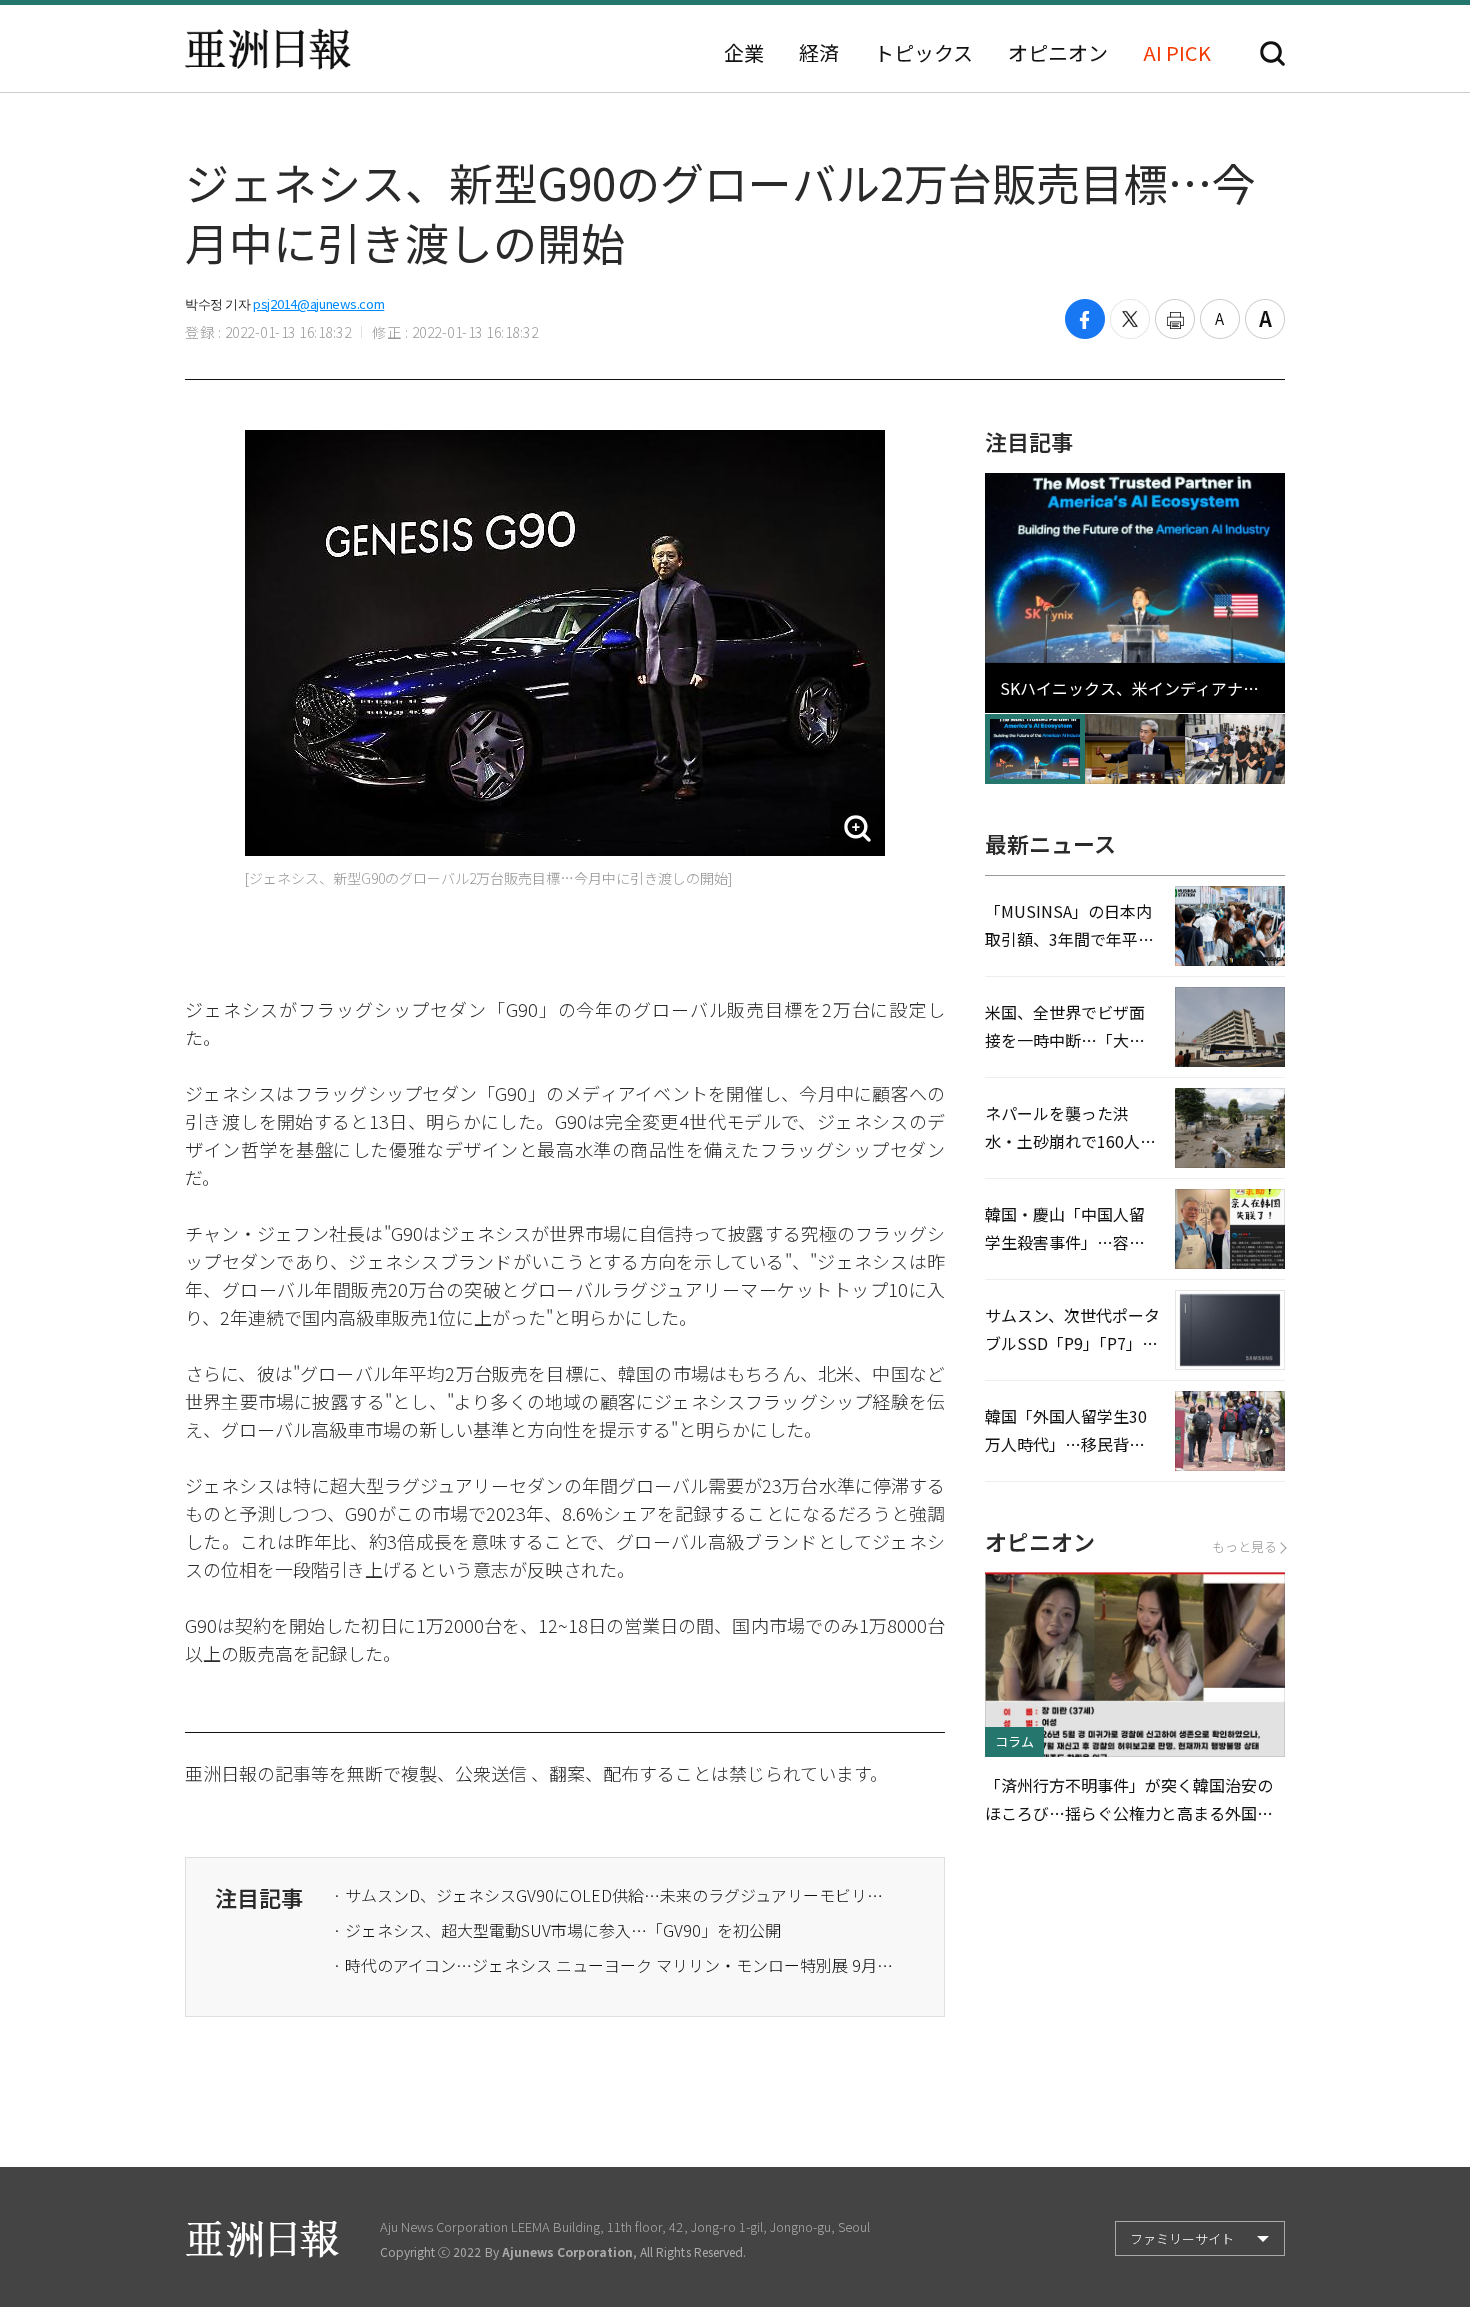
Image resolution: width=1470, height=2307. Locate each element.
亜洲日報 (268, 49)
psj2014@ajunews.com (318, 303)
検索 (1272, 53)
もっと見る (1244, 1546)
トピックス (923, 53)
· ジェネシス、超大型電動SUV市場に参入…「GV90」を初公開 (557, 1930)
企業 (744, 53)
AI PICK (1177, 53)
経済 (819, 53)
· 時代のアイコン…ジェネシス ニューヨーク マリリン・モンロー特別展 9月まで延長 (613, 1965)
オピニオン (1058, 53)
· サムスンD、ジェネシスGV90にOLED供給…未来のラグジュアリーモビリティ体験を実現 (613, 1895)
